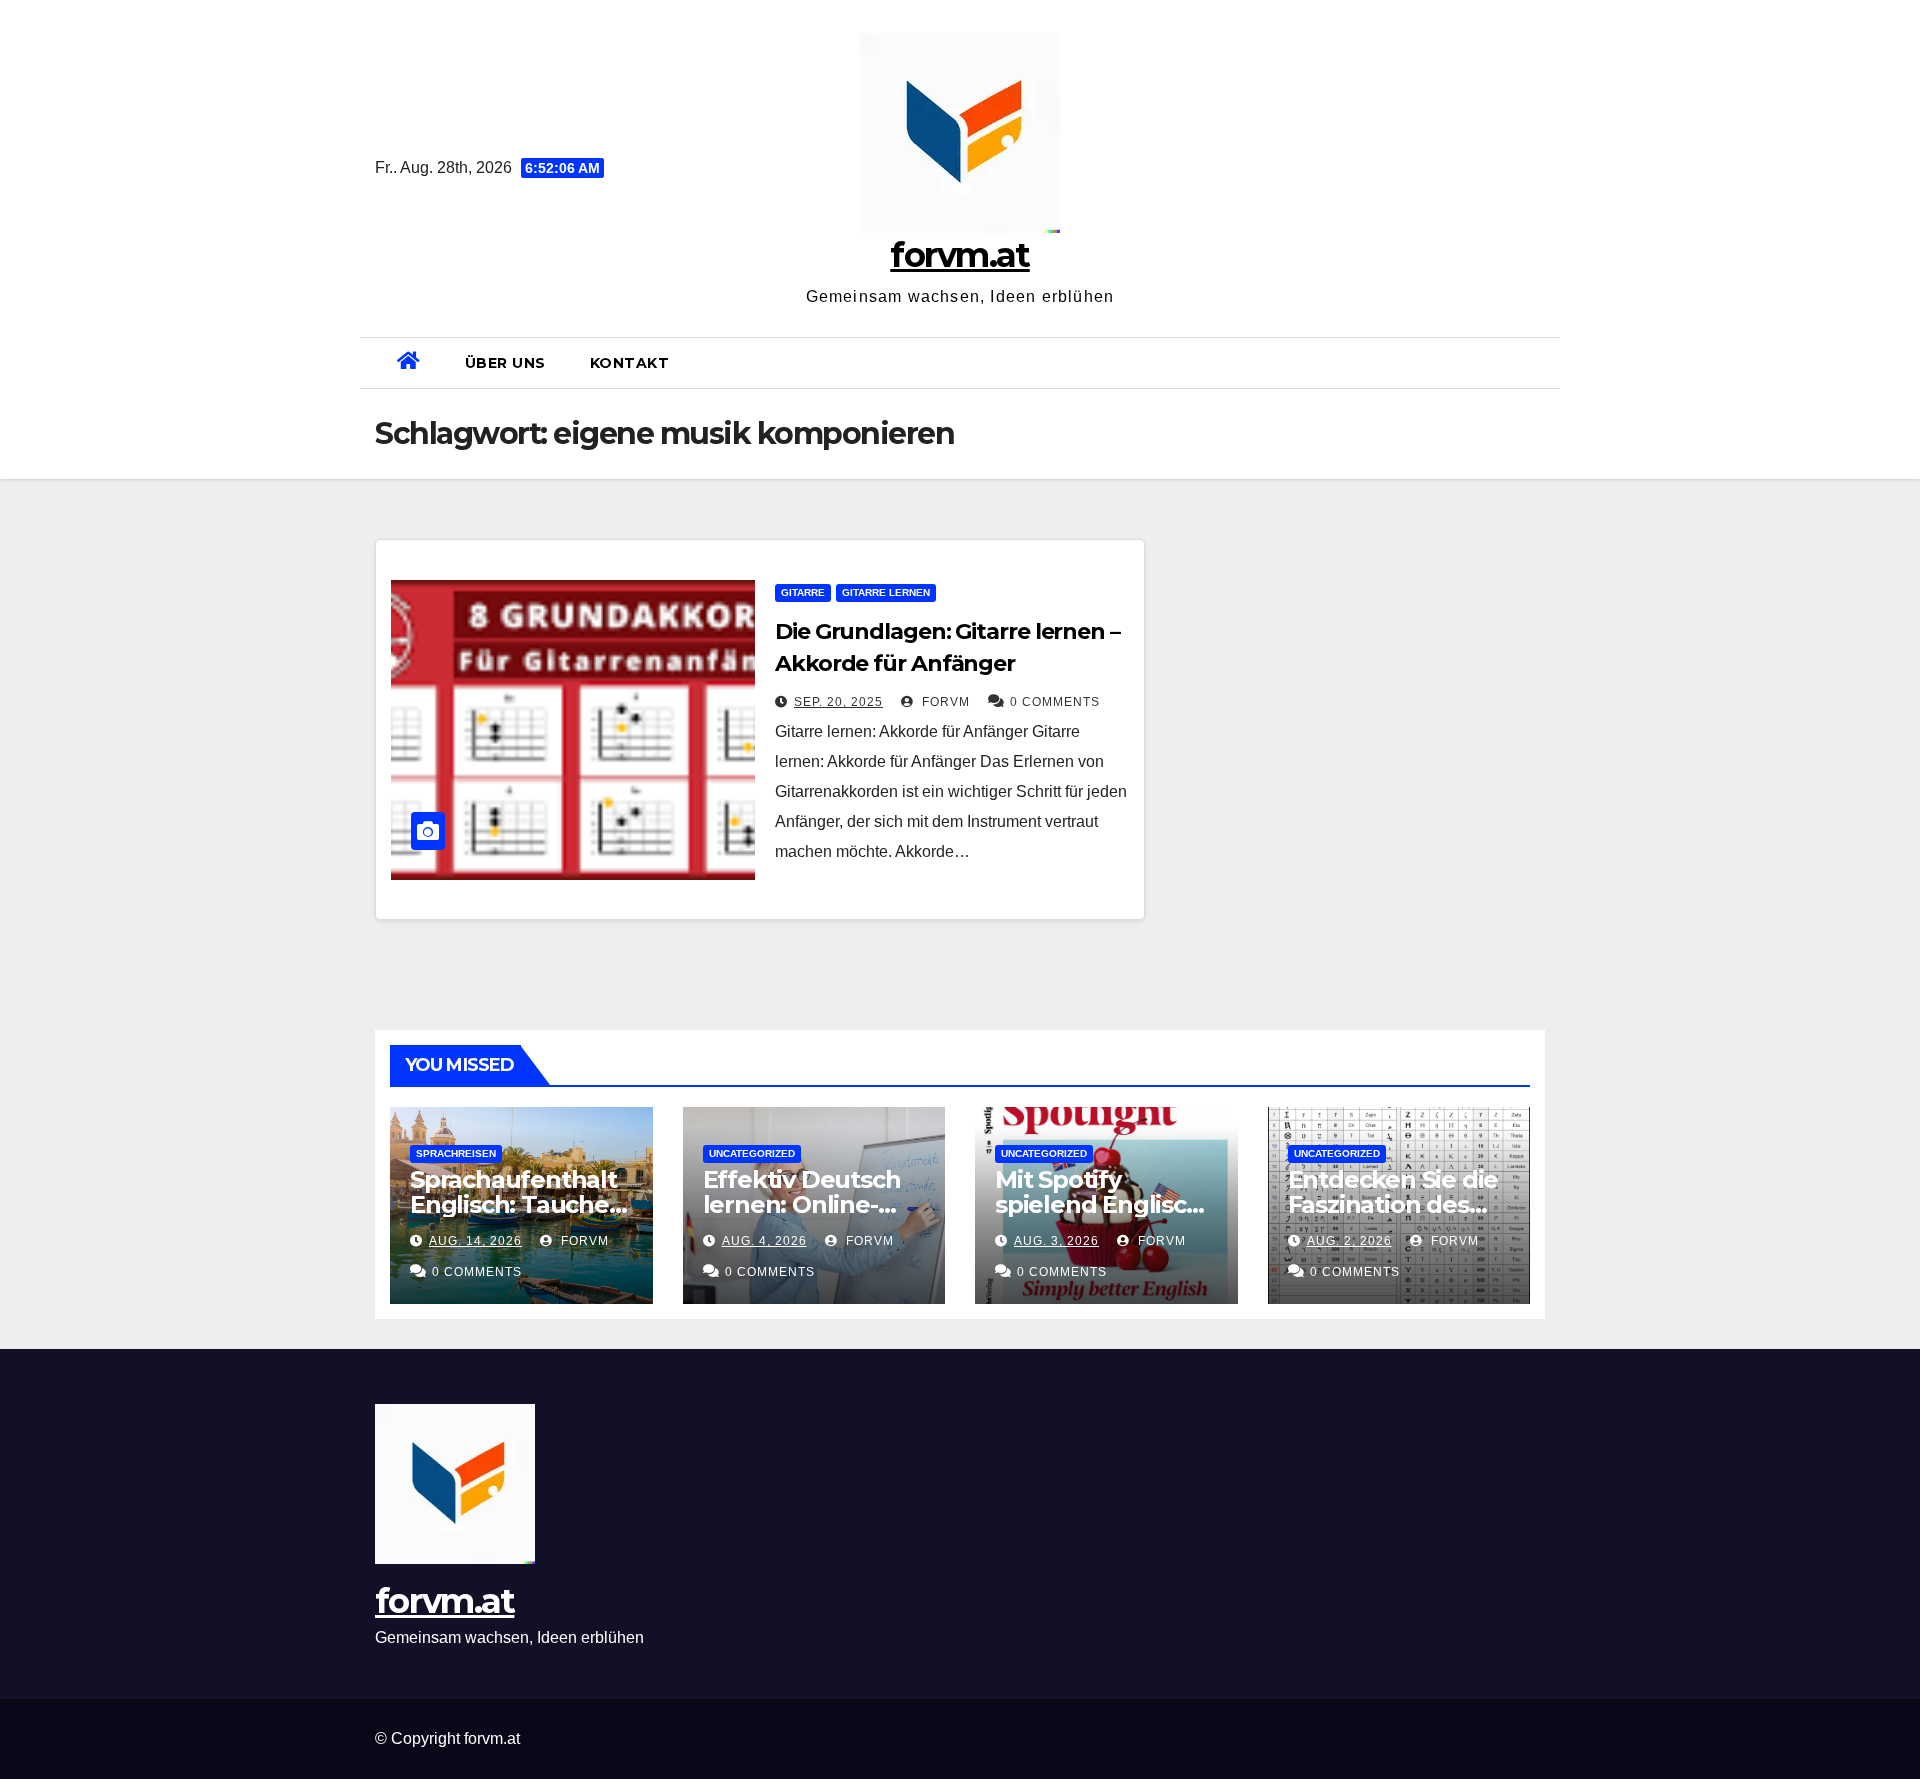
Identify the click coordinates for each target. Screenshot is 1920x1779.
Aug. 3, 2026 (1056, 1241)
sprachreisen (456, 1153)
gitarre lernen (886, 592)
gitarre (803, 592)
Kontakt (630, 363)
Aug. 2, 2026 (1349, 1241)
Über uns (505, 363)
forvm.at (959, 255)
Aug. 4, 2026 (764, 1241)
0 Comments (1055, 702)
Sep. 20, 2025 (838, 702)
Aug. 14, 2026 (475, 1241)
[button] (1537, 362)
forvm (944, 702)
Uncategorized (752, 1153)
